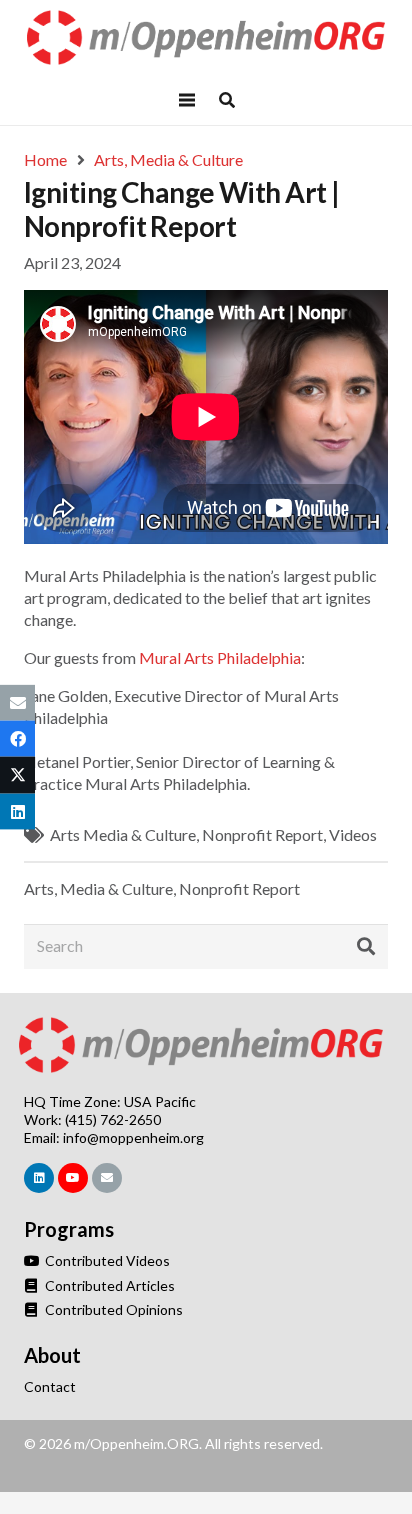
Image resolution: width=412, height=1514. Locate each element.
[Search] (366, 947)
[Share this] (17, 739)
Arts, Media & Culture (98, 888)
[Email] (107, 1178)
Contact (50, 1386)
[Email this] (17, 703)
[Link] (206, 37)
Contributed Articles (108, 1285)
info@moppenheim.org (133, 1137)
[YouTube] (73, 1178)
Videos (353, 834)
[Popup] (227, 100)
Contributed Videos (106, 1260)
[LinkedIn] (39, 1178)
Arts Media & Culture (123, 834)
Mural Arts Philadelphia (220, 657)
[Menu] (187, 100)
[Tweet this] (17, 775)
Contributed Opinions (112, 1309)
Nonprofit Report (262, 834)
